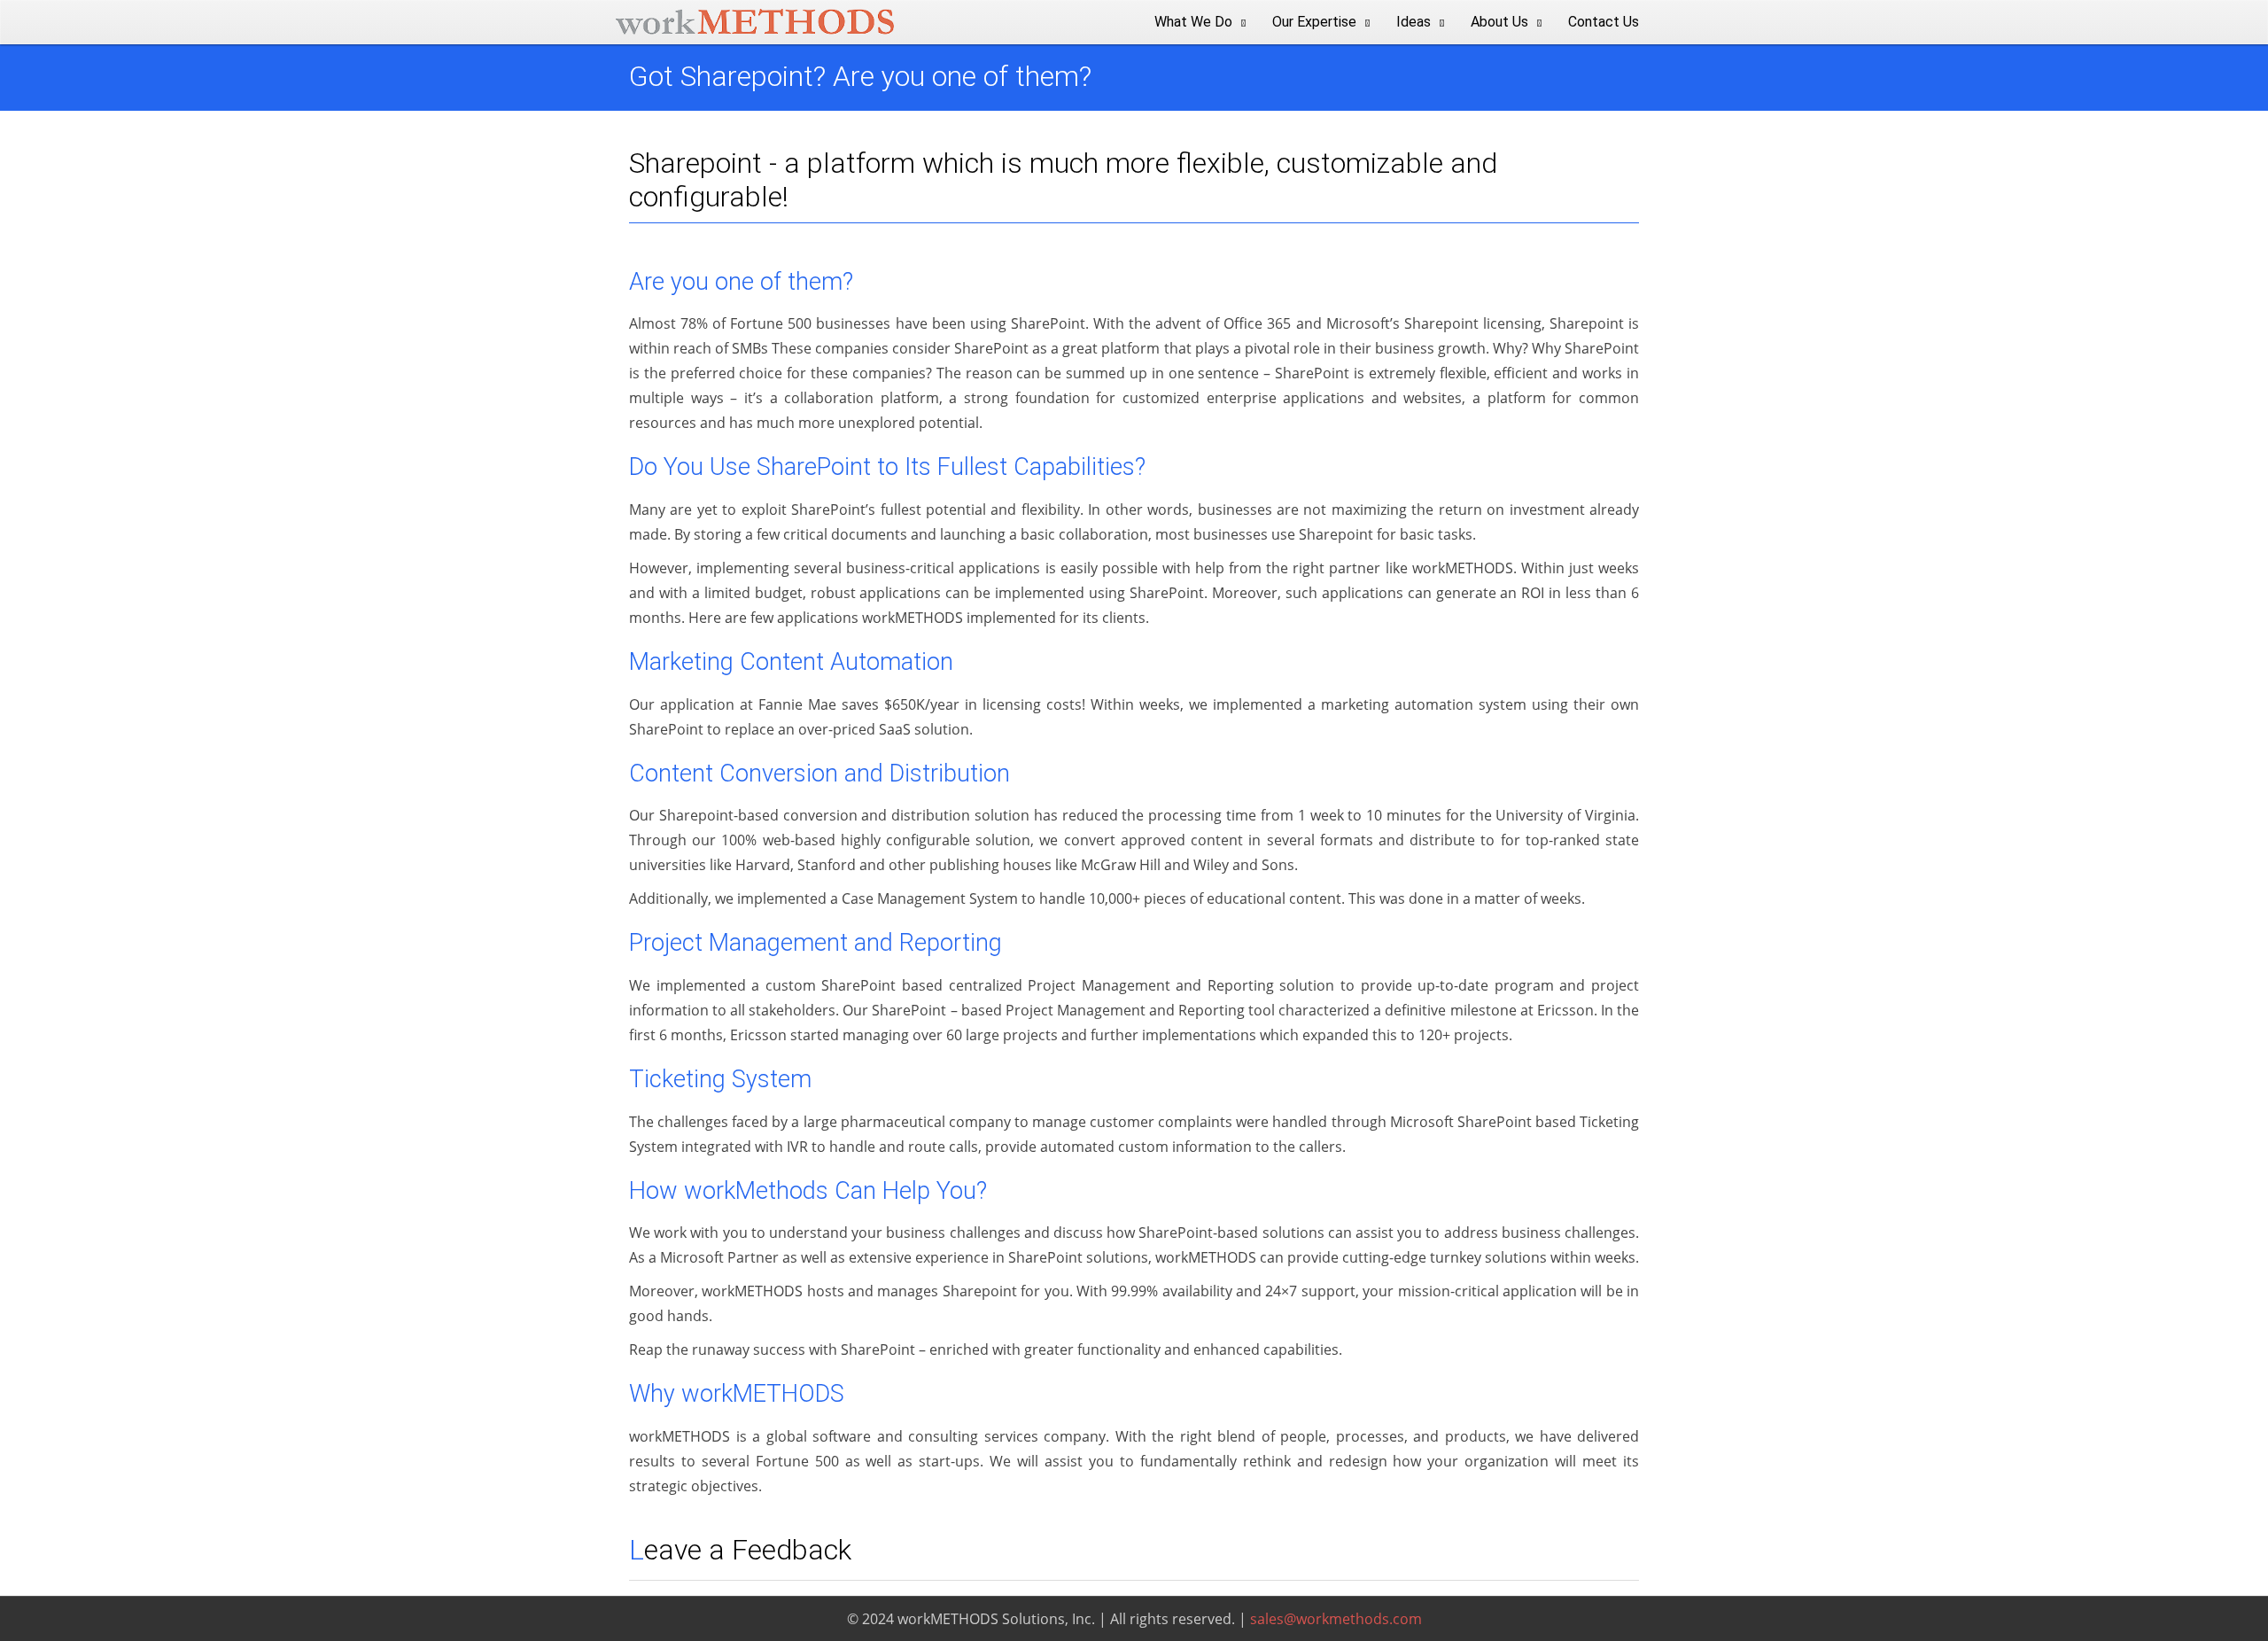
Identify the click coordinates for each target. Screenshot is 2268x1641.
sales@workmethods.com (1336, 1619)
